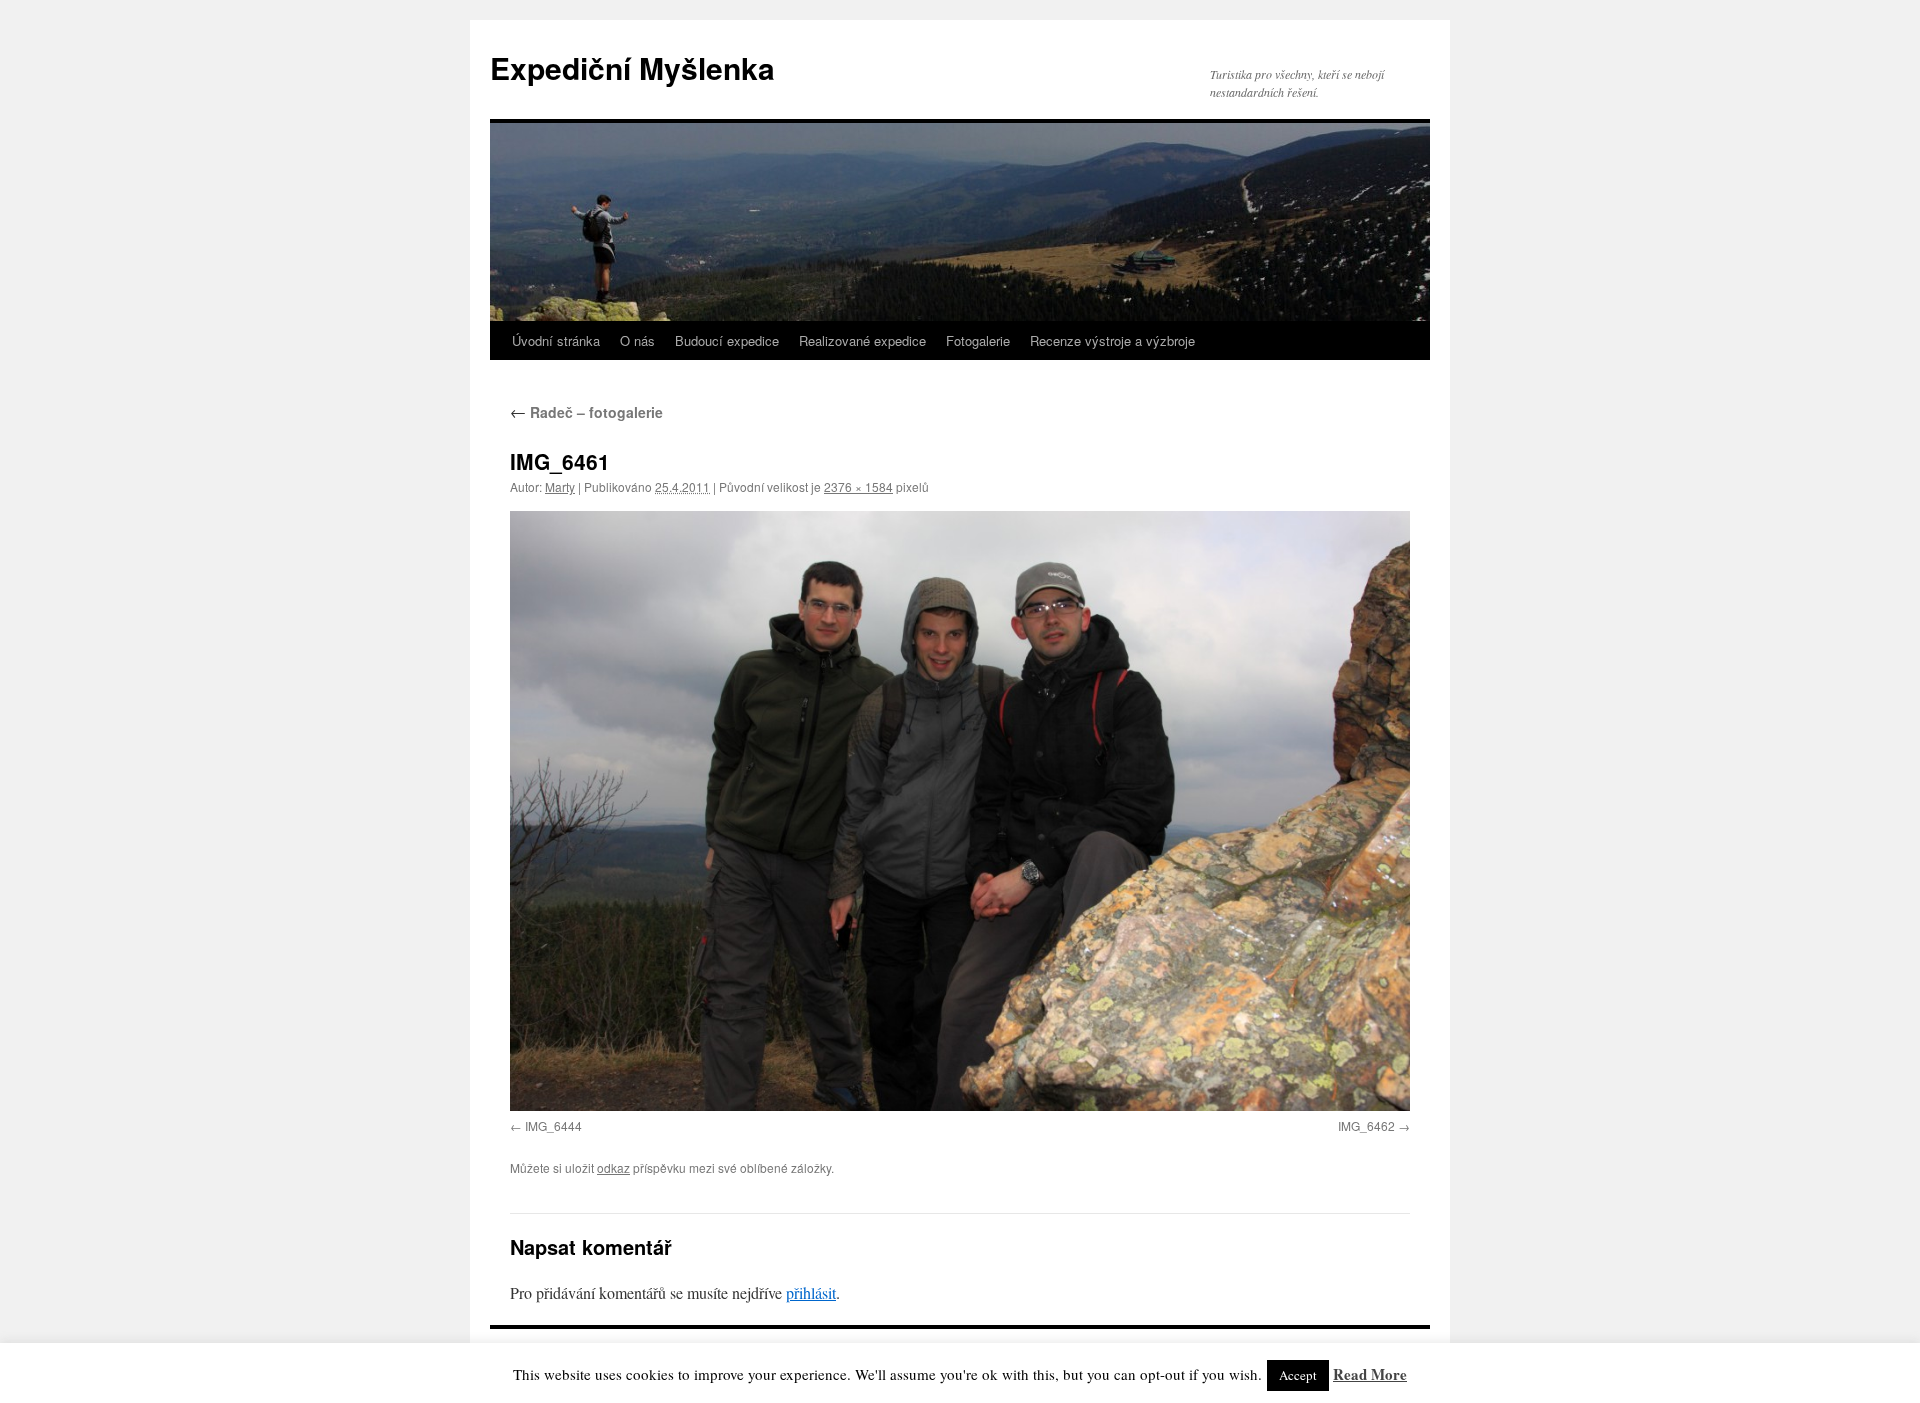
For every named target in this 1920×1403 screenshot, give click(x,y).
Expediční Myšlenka (632, 67)
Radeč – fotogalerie (586, 412)
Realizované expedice (862, 340)
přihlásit (811, 1292)
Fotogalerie (978, 340)
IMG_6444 (553, 1125)
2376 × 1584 (858, 486)
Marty (560, 486)
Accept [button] (1298, 1375)
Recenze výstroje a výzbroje (1112, 340)
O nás (637, 340)
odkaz (613, 1167)
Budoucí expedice (727, 340)
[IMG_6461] (960, 810)
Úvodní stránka (556, 340)
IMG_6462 (1366, 1125)
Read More (1370, 1374)
